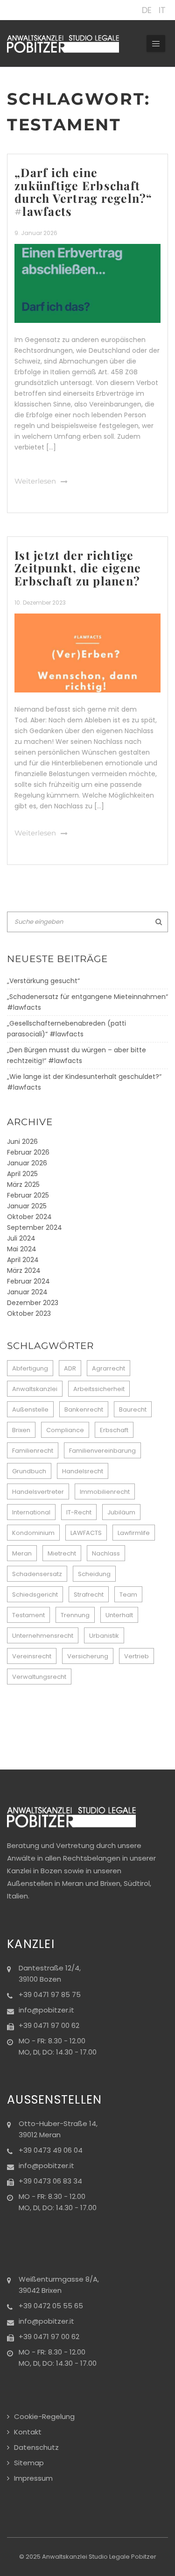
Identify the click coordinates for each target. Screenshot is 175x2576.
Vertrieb (136, 1656)
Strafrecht (89, 1595)
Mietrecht (62, 1553)
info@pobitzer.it (46, 2010)
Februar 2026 (28, 1152)
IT (162, 10)
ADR (70, 1368)
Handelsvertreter (38, 1492)
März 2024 (24, 1270)
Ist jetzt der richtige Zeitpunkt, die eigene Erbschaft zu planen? (78, 568)
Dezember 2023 (33, 1303)
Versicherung (88, 1656)
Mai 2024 (22, 1249)
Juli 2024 (21, 1238)
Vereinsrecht (32, 1656)
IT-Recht (79, 1512)
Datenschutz (36, 2447)
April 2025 (22, 1174)
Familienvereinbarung (102, 1451)
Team (128, 1595)
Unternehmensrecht (43, 1636)
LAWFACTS (86, 1533)
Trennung (75, 1615)
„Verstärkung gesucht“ (43, 981)
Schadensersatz (37, 1574)
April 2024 (23, 1260)
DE (147, 10)
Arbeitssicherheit (99, 1389)
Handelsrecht (83, 1471)
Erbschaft (114, 1430)
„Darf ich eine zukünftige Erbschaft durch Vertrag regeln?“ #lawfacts (84, 192)
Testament (28, 1615)
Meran (22, 1553)
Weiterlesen (35, 481)
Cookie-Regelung (44, 2416)
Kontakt (28, 2432)
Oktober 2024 (29, 1217)
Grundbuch (29, 1471)
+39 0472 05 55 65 (51, 2306)
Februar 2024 (28, 1281)
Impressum (33, 2478)
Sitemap (29, 2463)
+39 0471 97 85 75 (50, 1994)
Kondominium (33, 1533)
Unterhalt (119, 1615)
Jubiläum (121, 1512)
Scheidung (94, 1574)
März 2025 (23, 1185)
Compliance (65, 1430)
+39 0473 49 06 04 (51, 2150)
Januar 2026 (27, 1163)
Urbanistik (104, 1636)
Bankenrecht (84, 1409)
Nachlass (106, 1553)
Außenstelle (30, 1409)
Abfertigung (30, 1368)
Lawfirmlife (134, 1533)
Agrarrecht (108, 1368)
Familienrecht (33, 1451)
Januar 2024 (27, 1292)
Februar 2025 (28, 1195)
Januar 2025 (27, 1206)
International (31, 1512)
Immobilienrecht (105, 1492)
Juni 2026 (22, 1142)
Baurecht (133, 1409)
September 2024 (35, 1227)
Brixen (21, 1430)
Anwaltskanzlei (35, 1389)
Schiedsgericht (35, 1595)
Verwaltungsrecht (39, 1677)
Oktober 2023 (29, 1313)
